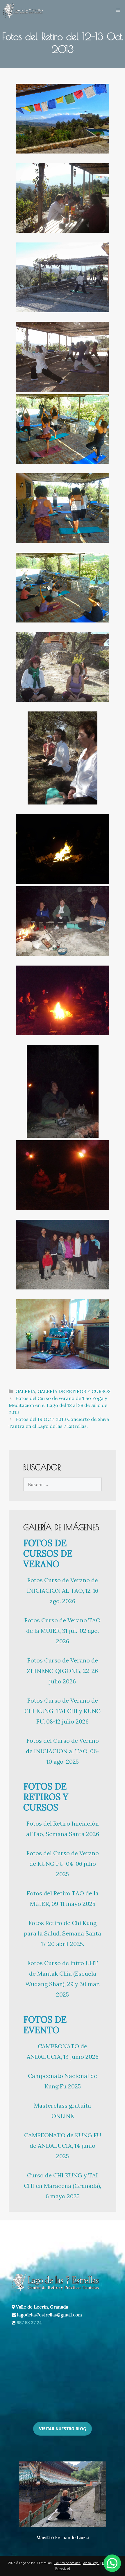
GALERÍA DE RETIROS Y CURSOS (74, 1391)
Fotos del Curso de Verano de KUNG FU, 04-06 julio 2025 (63, 1864)
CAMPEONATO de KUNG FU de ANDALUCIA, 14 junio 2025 (63, 2146)
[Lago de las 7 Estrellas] (23, 10)
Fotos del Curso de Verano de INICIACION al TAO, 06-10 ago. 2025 (63, 1751)
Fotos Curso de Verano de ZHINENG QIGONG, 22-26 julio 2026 (63, 1671)
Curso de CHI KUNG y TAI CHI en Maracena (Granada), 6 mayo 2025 (63, 2186)
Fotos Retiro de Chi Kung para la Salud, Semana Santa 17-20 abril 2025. (63, 1933)
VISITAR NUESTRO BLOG (63, 2429)
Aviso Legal (91, 2563)
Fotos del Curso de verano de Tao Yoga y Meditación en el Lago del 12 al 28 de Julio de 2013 (58, 1405)
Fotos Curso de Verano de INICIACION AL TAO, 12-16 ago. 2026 (63, 1591)
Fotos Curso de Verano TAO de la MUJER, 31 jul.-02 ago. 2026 (63, 1631)
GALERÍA (25, 1391)
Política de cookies (67, 2563)
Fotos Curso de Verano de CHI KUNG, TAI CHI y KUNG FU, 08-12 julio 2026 (63, 1711)
